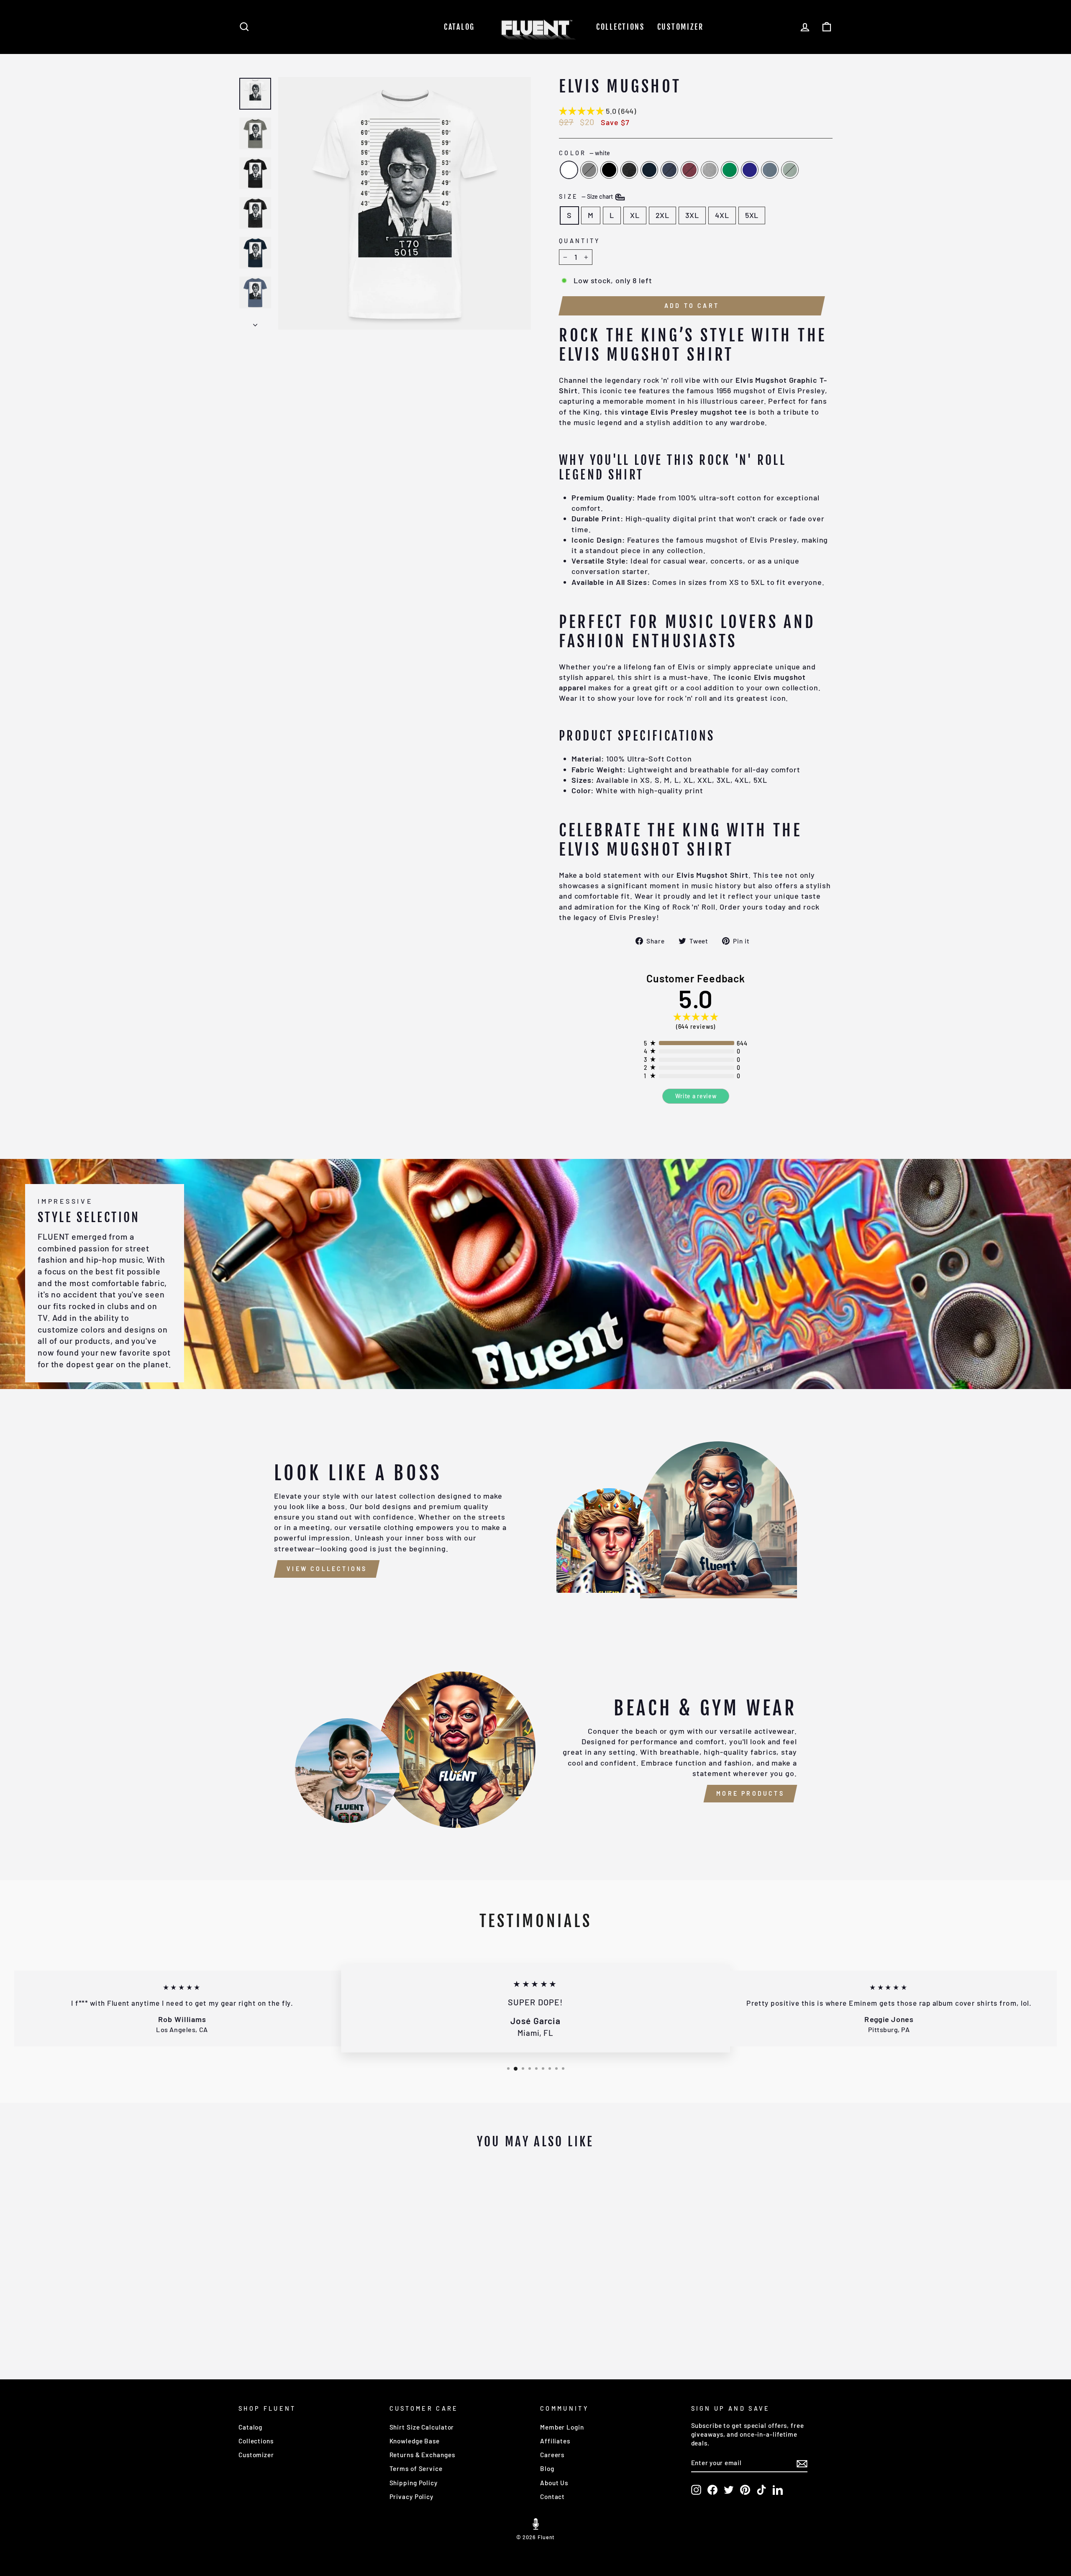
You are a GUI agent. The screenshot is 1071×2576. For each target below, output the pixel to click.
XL (635, 215)
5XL (752, 215)
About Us (554, 2483)
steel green (790, 170)
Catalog (459, 27)
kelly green (730, 170)
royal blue (750, 170)
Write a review (696, 1096)
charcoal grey (629, 170)
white (569, 170)
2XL (663, 215)
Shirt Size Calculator (422, 2427)
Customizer (680, 27)
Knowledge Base (415, 2441)
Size (587, 196)
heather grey (710, 170)
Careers (552, 2455)
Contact (552, 2497)
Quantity (580, 241)
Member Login (562, 2427)
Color (584, 153)
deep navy (649, 170)
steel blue (770, 170)
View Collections (327, 1569)
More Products (750, 1793)
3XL (692, 215)
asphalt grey (589, 170)
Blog (547, 2468)
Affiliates (555, 2441)
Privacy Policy (412, 2497)
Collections (620, 27)
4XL (722, 215)
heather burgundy (689, 170)
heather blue (669, 170)
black (609, 170)
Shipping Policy (414, 2483)
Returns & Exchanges (422, 2455)
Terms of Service (416, 2468)
